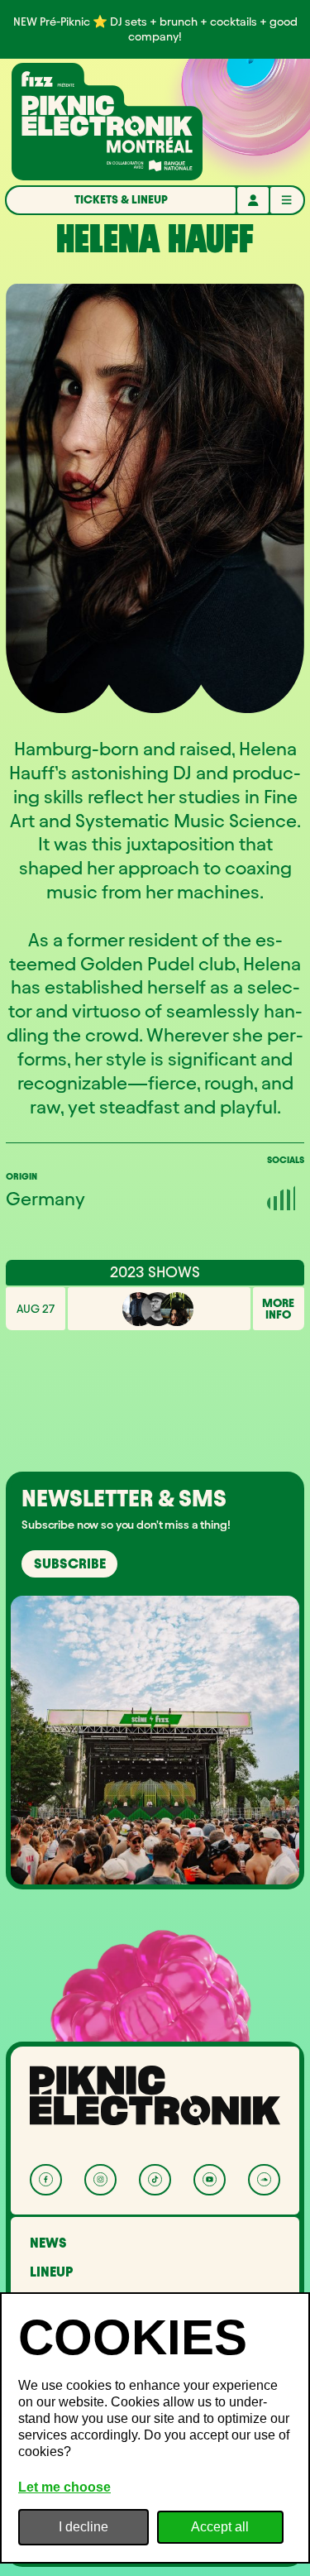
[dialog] (155, 2428)
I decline (83, 2527)
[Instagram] (100, 2180)
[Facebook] (46, 2180)
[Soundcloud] (264, 2180)
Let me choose (64, 2487)
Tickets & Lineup (121, 199)
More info (278, 1309)
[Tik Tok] (155, 2180)
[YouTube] (210, 2180)
